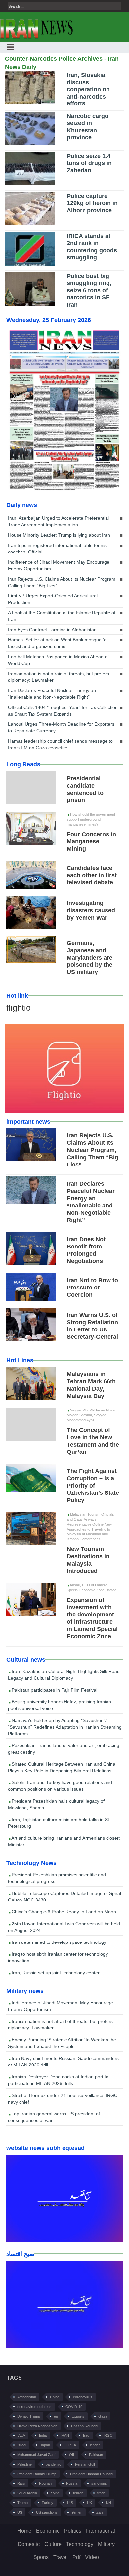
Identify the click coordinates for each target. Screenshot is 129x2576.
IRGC (108, 2435)
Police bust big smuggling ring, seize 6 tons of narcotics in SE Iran (89, 290)
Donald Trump (29, 2416)
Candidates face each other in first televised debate (92, 875)
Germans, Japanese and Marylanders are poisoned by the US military (90, 958)
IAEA (21, 2435)
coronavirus (83, 2397)
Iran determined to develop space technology (58, 1942)
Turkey (47, 2503)
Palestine (24, 2464)
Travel (61, 2557)
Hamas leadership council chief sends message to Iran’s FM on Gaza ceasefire (60, 744)
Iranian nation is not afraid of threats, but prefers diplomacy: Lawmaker (59, 677)
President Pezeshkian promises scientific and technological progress (57, 1878)
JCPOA (70, 2445)
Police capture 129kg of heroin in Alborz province (92, 203)
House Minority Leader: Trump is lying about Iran (59, 535)
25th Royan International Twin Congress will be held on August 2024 (64, 1927)
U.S (70, 2503)
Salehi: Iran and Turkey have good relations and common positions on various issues (60, 1786)
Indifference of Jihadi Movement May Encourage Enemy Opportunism (59, 565)
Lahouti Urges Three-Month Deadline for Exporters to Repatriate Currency (61, 727)
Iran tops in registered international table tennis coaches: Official (57, 549)
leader (95, 2445)
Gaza (103, 2416)
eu (56, 2416)
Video (92, 2557)
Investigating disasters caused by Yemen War (91, 910)
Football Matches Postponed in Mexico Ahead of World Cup (58, 660)
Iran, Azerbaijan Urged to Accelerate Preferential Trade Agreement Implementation (58, 521)
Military (106, 2544)
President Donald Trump (37, 2474)
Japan (45, 2445)
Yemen (77, 2512)
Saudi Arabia (27, 2493)
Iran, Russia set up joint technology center (55, 1973)
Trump (22, 2503)
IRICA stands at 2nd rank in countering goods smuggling (92, 247)
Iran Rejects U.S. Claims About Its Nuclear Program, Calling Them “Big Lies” (62, 582)
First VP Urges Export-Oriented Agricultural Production (53, 599)
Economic (48, 2531)
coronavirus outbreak (34, 2407)
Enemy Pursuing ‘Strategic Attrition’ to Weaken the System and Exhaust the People (62, 2043)
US (20, 2512)
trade (101, 2493)
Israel (22, 2445)
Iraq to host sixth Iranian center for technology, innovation (58, 1957)
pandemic (53, 2464)
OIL (72, 2455)
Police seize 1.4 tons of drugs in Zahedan (89, 163)
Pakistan (96, 2455)
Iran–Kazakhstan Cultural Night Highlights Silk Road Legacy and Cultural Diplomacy (64, 1675)
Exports (78, 2416)
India (43, 2435)
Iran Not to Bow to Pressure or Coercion (92, 1288)
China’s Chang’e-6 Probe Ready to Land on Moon (63, 1912)
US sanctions (47, 2512)
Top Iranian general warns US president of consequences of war (54, 2117)
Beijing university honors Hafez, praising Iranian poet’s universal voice (60, 1705)
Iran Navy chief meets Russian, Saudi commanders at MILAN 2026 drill (63, 2062)
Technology (80, 2544)
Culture (53, 2544)
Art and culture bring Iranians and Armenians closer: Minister (64, 1841)
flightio (19, 1008)
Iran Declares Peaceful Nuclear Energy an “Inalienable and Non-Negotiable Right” (52, 694)
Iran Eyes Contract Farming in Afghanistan (52, 630)
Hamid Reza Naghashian (37, 2426)
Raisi (21, 2483)
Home (24, 2531)
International (101, 2531)
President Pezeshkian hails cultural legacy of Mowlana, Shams (56, 1804)
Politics (73, 2531)
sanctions (99, 2483)
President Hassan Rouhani (92, 2474)
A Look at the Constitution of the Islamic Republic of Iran (62, 616)
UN (108, 2503)
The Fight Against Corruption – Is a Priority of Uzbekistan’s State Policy (93, 1486)
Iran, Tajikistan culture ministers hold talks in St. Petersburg (59, 1823)
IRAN (65, 2435)
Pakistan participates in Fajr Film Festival (54, 1690)
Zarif (100, 2512)
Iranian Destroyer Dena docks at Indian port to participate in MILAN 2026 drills (58, 2080)
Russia (72, 2483)
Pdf (76, 2557)
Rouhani (46, 2483)
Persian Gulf (85, 2464)
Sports (41, 2557)
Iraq (86, 2435)
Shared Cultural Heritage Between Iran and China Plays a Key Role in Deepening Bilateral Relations (62, 1767)
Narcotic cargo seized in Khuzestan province (88, 127)
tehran (78, 2493)
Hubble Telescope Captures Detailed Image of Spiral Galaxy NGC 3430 (64, 1897)
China (55, 2397)
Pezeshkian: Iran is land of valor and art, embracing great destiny (64, 1749)
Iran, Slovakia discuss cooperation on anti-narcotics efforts (88, 89)
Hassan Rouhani (85, 2426)
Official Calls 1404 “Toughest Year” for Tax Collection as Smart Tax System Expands (63, 711)
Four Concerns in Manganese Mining (91, 841)
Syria (55, 2493)
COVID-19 (74, 2407)
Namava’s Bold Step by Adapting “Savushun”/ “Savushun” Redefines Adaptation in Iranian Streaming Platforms (65, 1727)
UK (89, 2503)
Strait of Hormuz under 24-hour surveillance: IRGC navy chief (63, 2099)
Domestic (29, 2544)
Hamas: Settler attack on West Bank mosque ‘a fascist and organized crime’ (57, 643)
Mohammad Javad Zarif (36, 2455)
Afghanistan (27, 2397)
